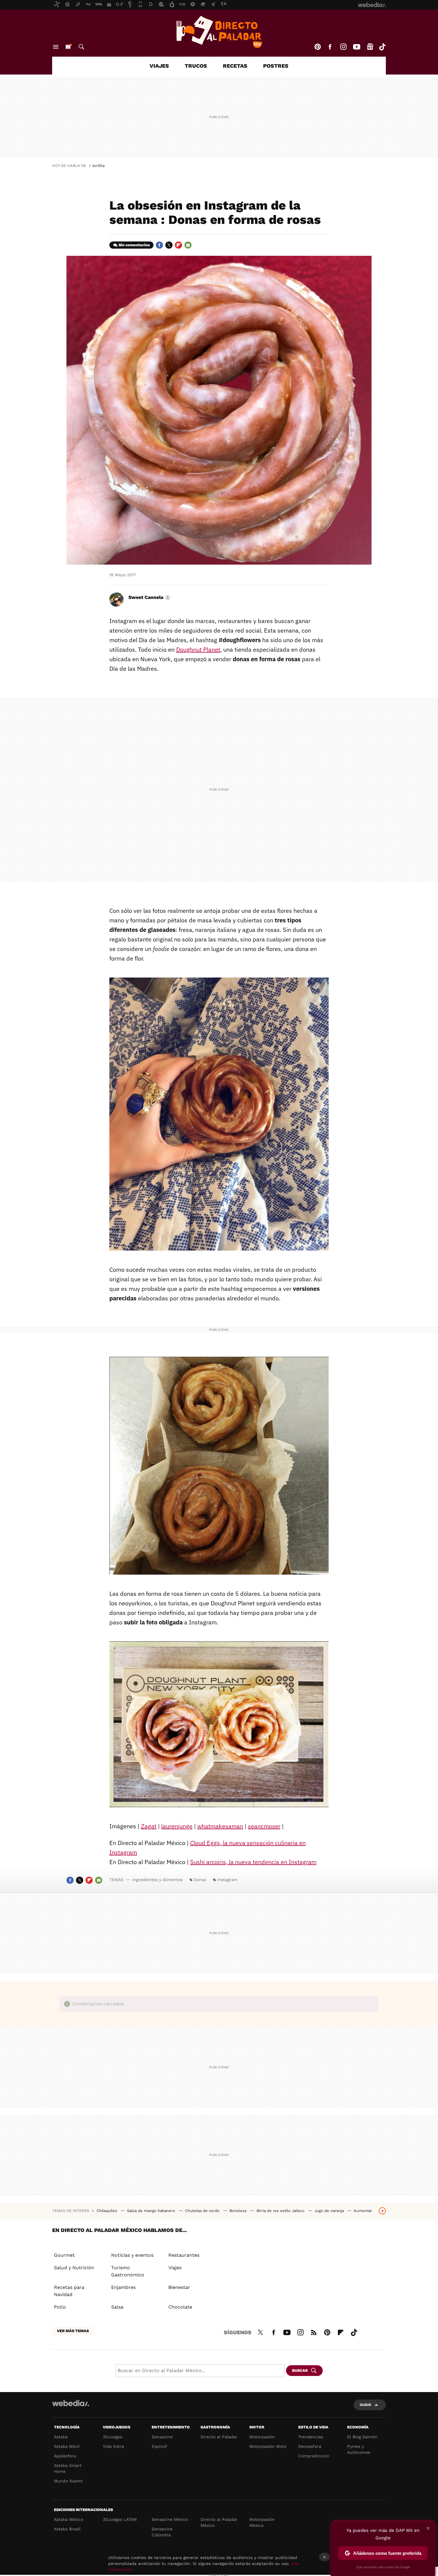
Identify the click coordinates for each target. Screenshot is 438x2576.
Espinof (159, 2446)
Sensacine (162, 2437)
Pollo (60, 2307)
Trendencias (311, 2437)
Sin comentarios (134, 245)
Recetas (235, 66)
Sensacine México (170, 2519)
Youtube (357, 47)
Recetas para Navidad (69, 2291)
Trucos (196, 66)
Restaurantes (184, 2255)
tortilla (98, 166)
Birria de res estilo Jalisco (281, 2211)
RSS (314, 2332)
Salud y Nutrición (74, 2268)
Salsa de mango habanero (152, 2211)
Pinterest (318, 47)
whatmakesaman (220, 1826)
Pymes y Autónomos (359, 2449)
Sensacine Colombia (162, 2532)
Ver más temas (73, 2331)
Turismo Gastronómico (128, 2271)
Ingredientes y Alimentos (157, 1880)
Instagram (343, 47)
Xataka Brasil (67, 2529)
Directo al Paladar (219, 2437)
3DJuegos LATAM (120, 2519)
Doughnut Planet (198, 649)
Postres (276, 66)
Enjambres (123, 2287)
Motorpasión (262, 2437)
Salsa (117, 2307)
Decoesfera (310, 2446)
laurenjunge (177, 1826)
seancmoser (264, 1826)
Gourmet (64, 2255)
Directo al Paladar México (219, 2522)
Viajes (159, 66)
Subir (365, 2405)
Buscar (81, 47)
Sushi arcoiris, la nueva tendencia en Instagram (253, 1862)
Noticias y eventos (132, 2255)
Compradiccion (314, 2456)
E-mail (188, 245)
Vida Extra (113, 2446)
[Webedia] (71, 2403)
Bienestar (179, 2287)
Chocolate (180, 2307)
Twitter (169, 245)
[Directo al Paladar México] (219, 32)
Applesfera (65, 2456)
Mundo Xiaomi (68, 2481)
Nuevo (68, 47)
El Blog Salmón (362, 2437)
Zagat (149, 1826)
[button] (149, 597)
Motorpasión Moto (268, 2446)
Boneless (239, 2211)
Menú (56, 47)
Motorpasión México (262, 2522)
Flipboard (178, 245)
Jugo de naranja (330, 2211)
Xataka (61, 2437)
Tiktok (382, 47)
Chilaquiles (107, 2211)
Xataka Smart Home (68, 2468)
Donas (200, 1880)
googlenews (370, 47)
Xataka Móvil (67, 2446)
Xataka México (69, 2519)
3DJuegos (112, 2437)
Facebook (330, 47)
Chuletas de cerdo (203, 2211)
